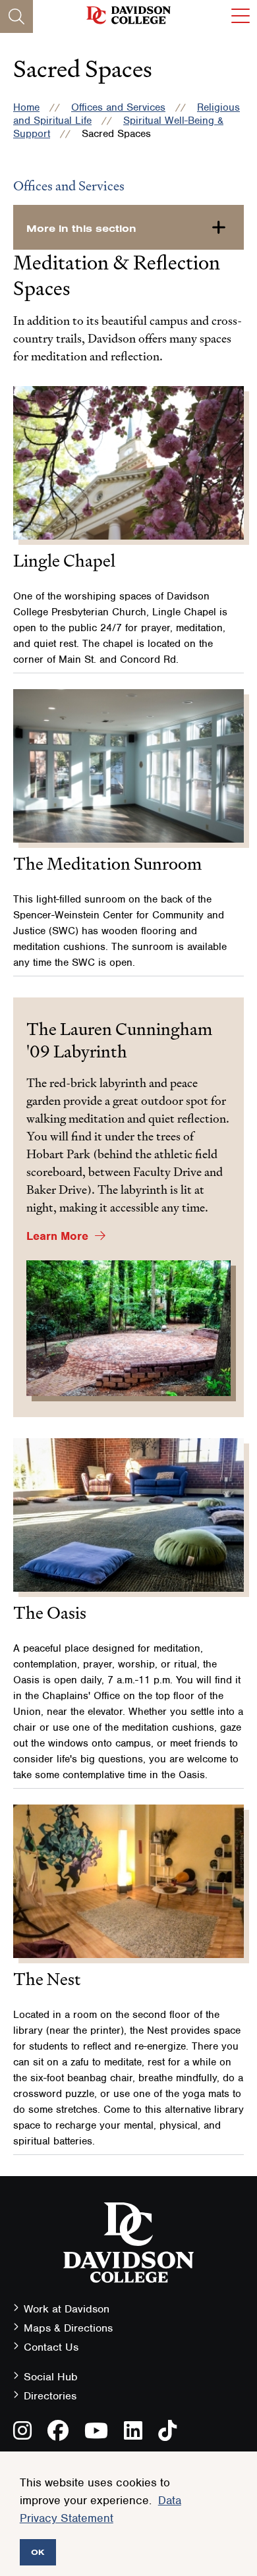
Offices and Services (118, 107)
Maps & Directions (68, 2328)
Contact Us (51, 2347)
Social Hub (51, 2377)
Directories (50, 2396)
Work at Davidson (67, 2309)
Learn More (57, 1236)
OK (38, 2552)
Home (26, 107)
